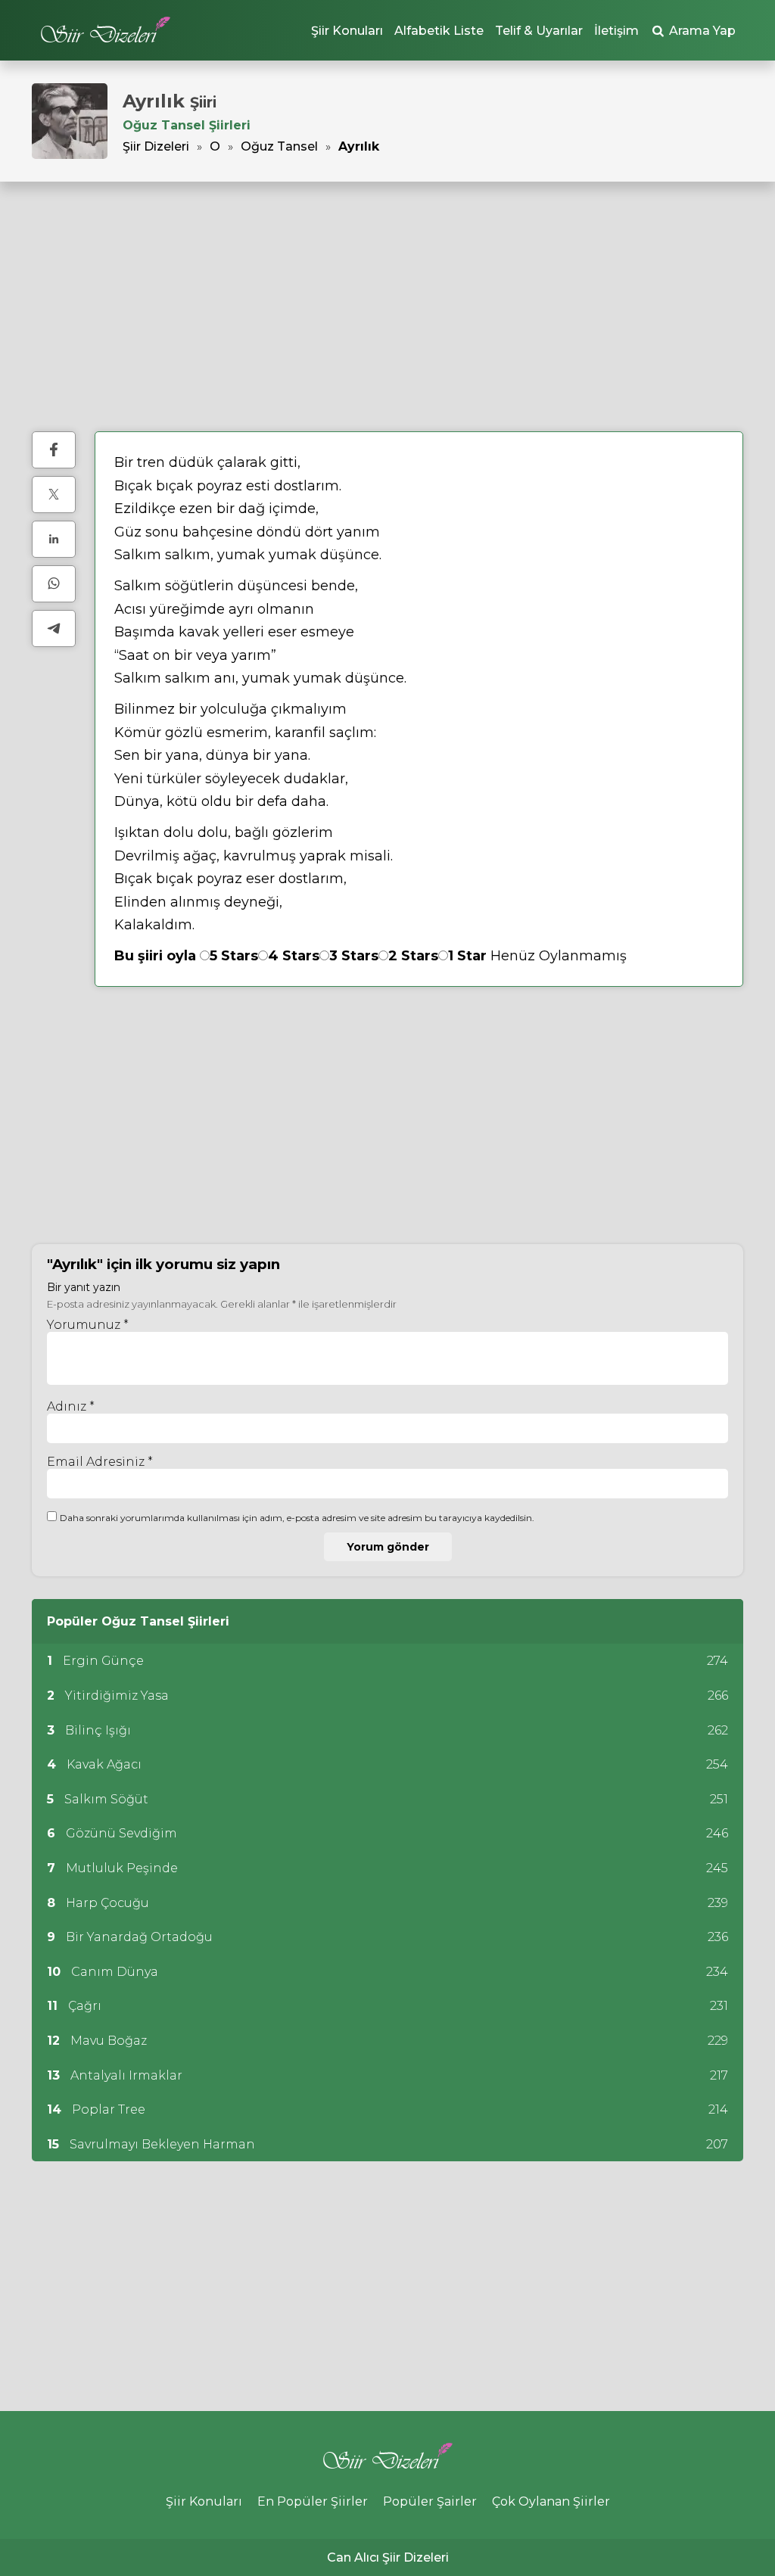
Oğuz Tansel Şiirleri (187, 125)
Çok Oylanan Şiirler (551, 2501)
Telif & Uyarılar (539, 31)
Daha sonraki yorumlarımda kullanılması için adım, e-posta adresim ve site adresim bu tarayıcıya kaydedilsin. (297, 1518)
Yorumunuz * (88, 1325)
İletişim (616, 31)
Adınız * (71, 1406)
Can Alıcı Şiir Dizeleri (388, 2557)
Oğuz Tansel (279, 146)
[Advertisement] (387, 306)
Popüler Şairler (430, 2501)
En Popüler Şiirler (313, 2501)
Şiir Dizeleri (156, 146)
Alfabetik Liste (439, 31)
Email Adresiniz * (100, 1462)
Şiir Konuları (347, 31)
